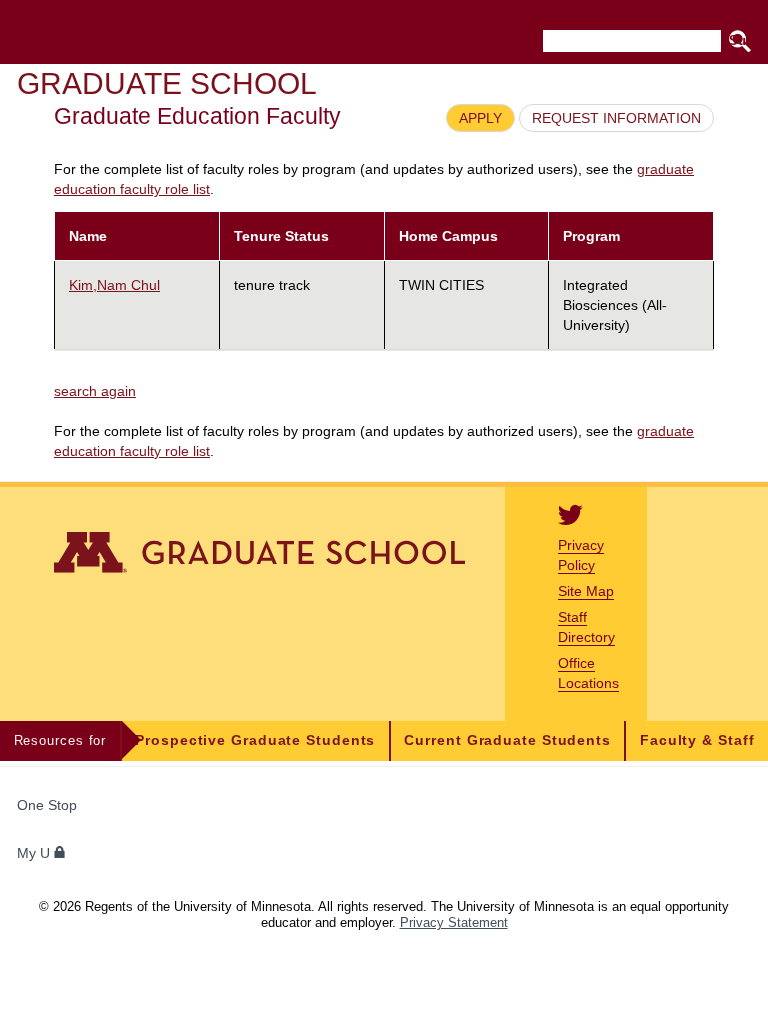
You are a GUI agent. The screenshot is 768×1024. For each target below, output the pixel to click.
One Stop (47, 805)
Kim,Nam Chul (114, 285)
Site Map (586, 591)
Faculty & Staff (697, 740)
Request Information (616, 118)
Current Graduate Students (507, 740)
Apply (480, 118)
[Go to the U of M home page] (161, 32)
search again (95, 391)
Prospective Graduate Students (255, 740)
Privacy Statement (454, 922)
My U (35, 853)
